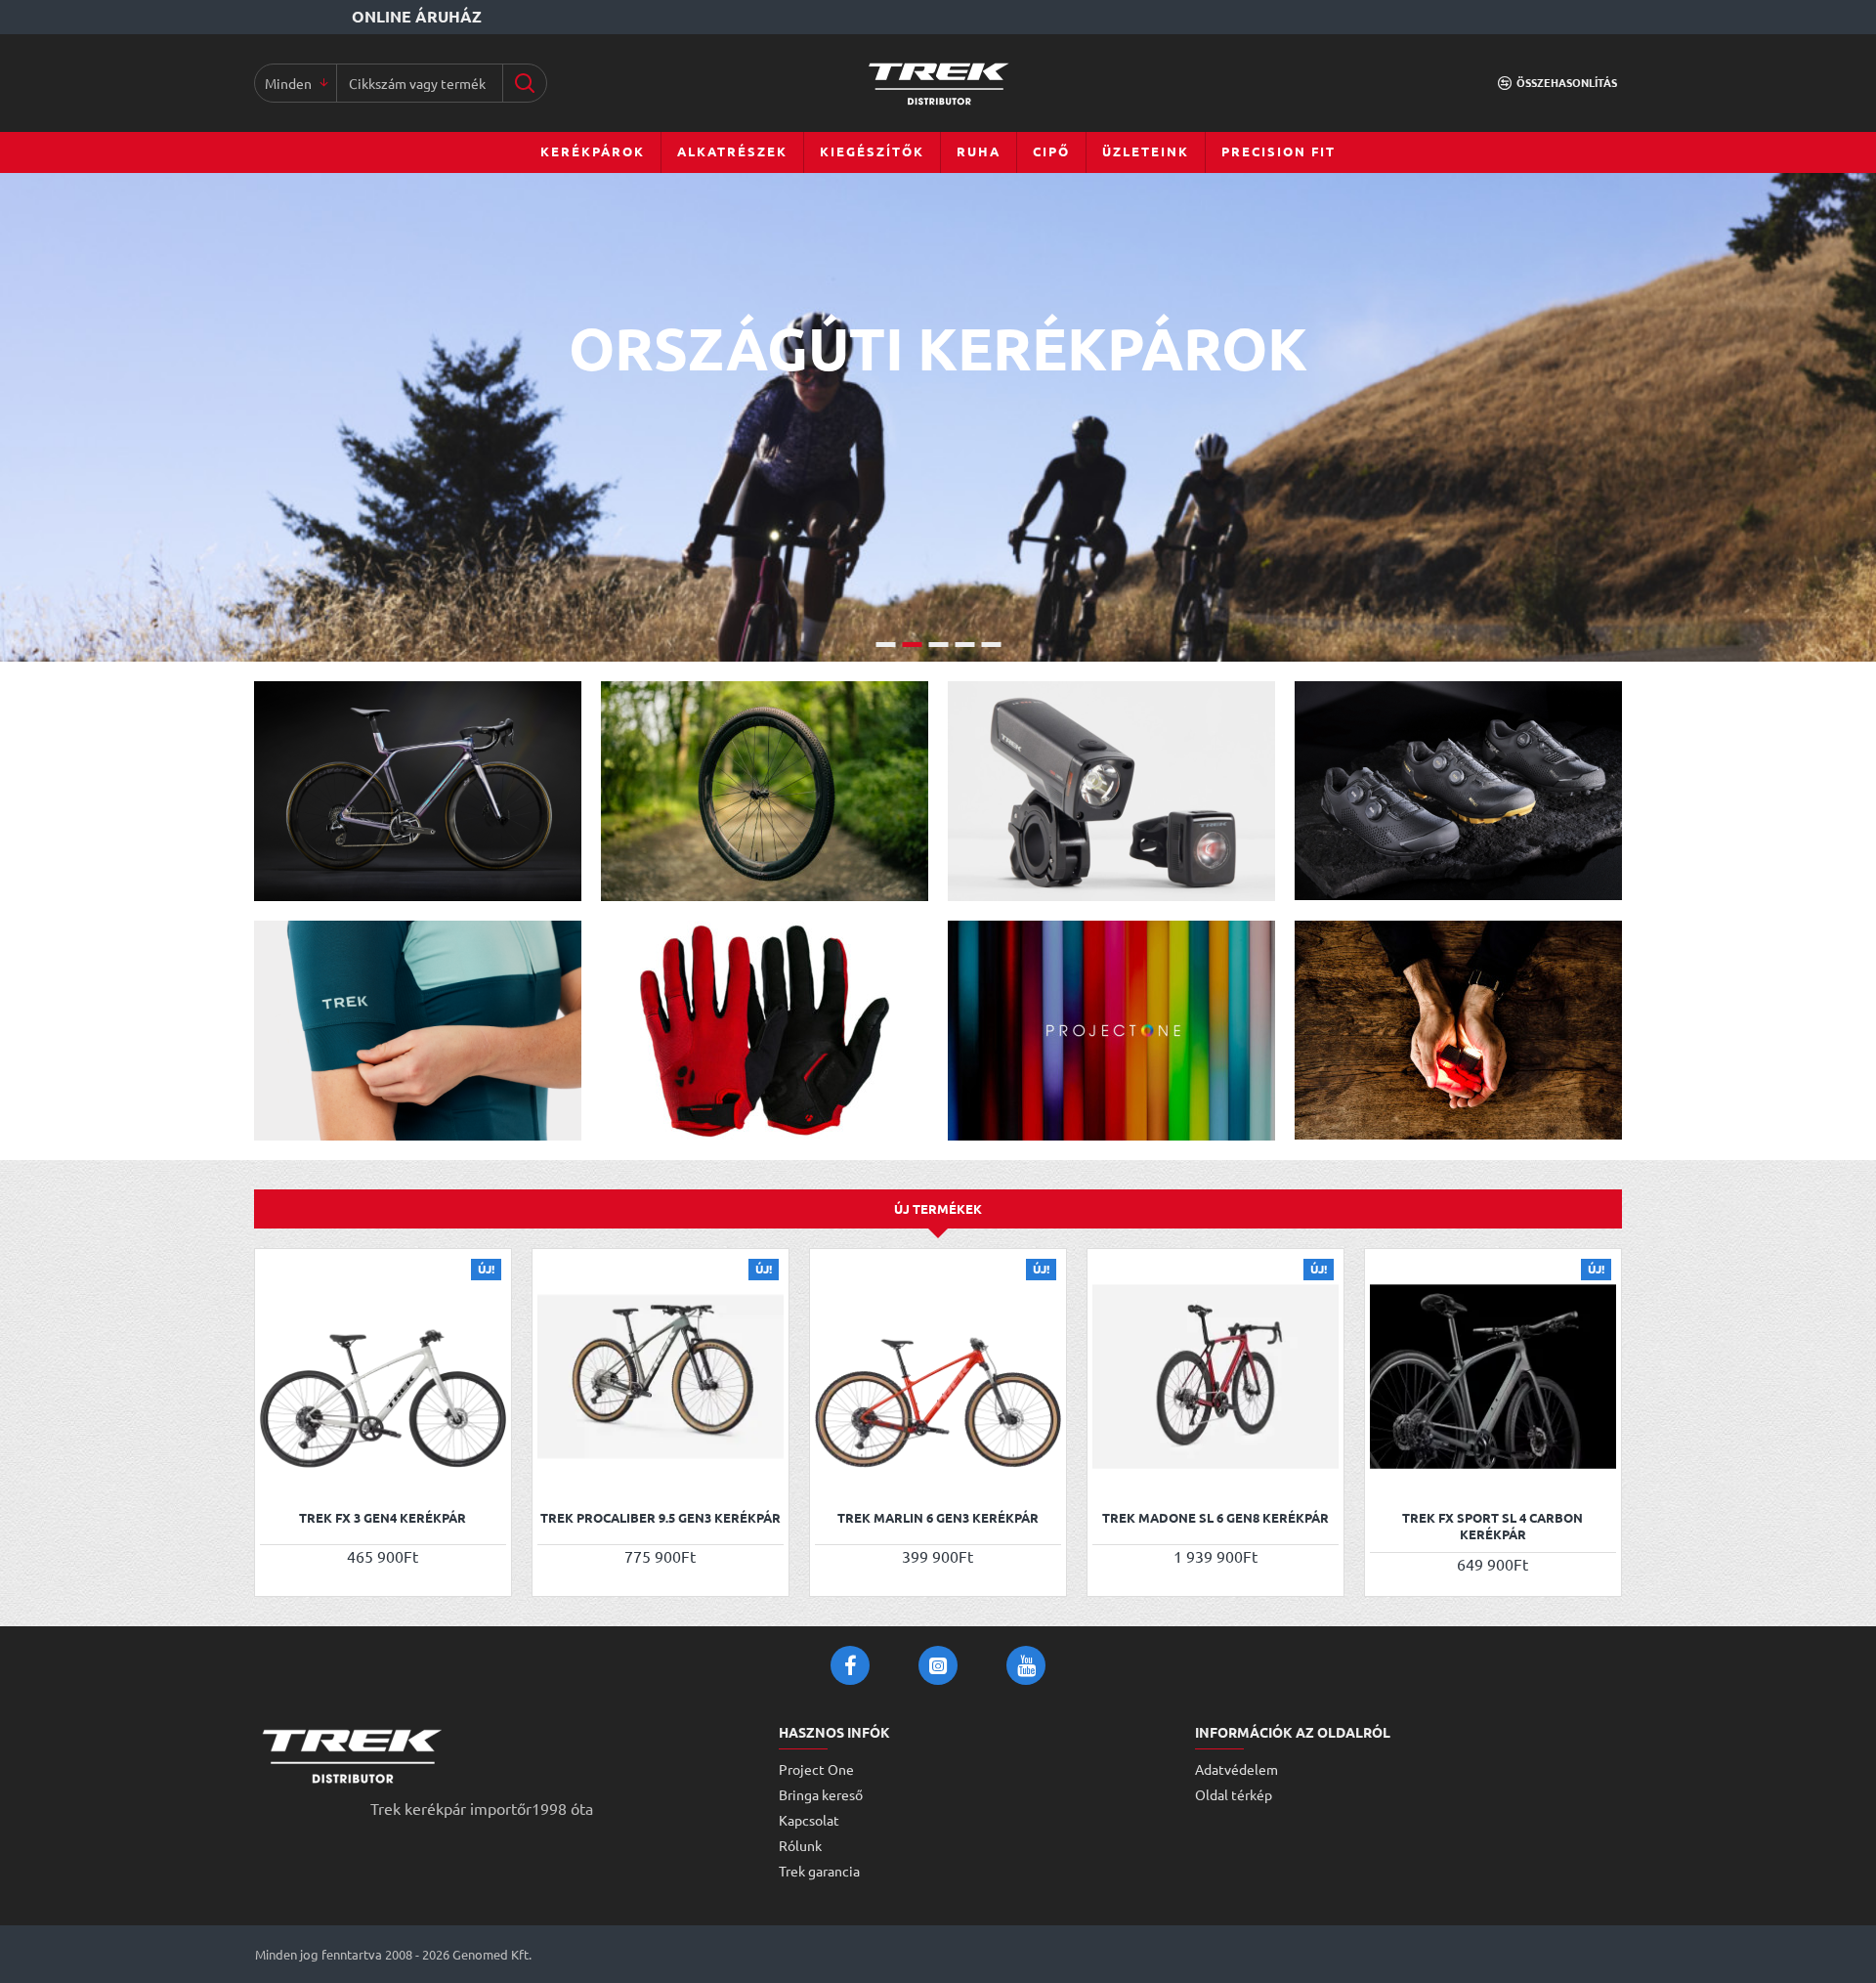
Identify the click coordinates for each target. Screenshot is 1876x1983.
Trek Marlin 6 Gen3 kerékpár (938, 1518)
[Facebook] (850, 1665)
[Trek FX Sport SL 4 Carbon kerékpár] (1493, 1377)
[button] (277, 1473)
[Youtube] (1026, 1665)
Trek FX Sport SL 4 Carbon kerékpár (1492, 1526)
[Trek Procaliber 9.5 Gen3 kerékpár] (661, 1377)
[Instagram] (938, 1665)
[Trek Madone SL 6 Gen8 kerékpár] (1215, 1377)
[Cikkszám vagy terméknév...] (524, 83)
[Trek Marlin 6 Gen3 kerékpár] (938, 1377)
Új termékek (938, 1208)
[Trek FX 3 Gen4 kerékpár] (383, 1377)
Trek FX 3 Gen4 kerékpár (383, 1518)
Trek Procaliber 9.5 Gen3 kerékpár (661, 1518)
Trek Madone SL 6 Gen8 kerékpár (1215, 1518)
